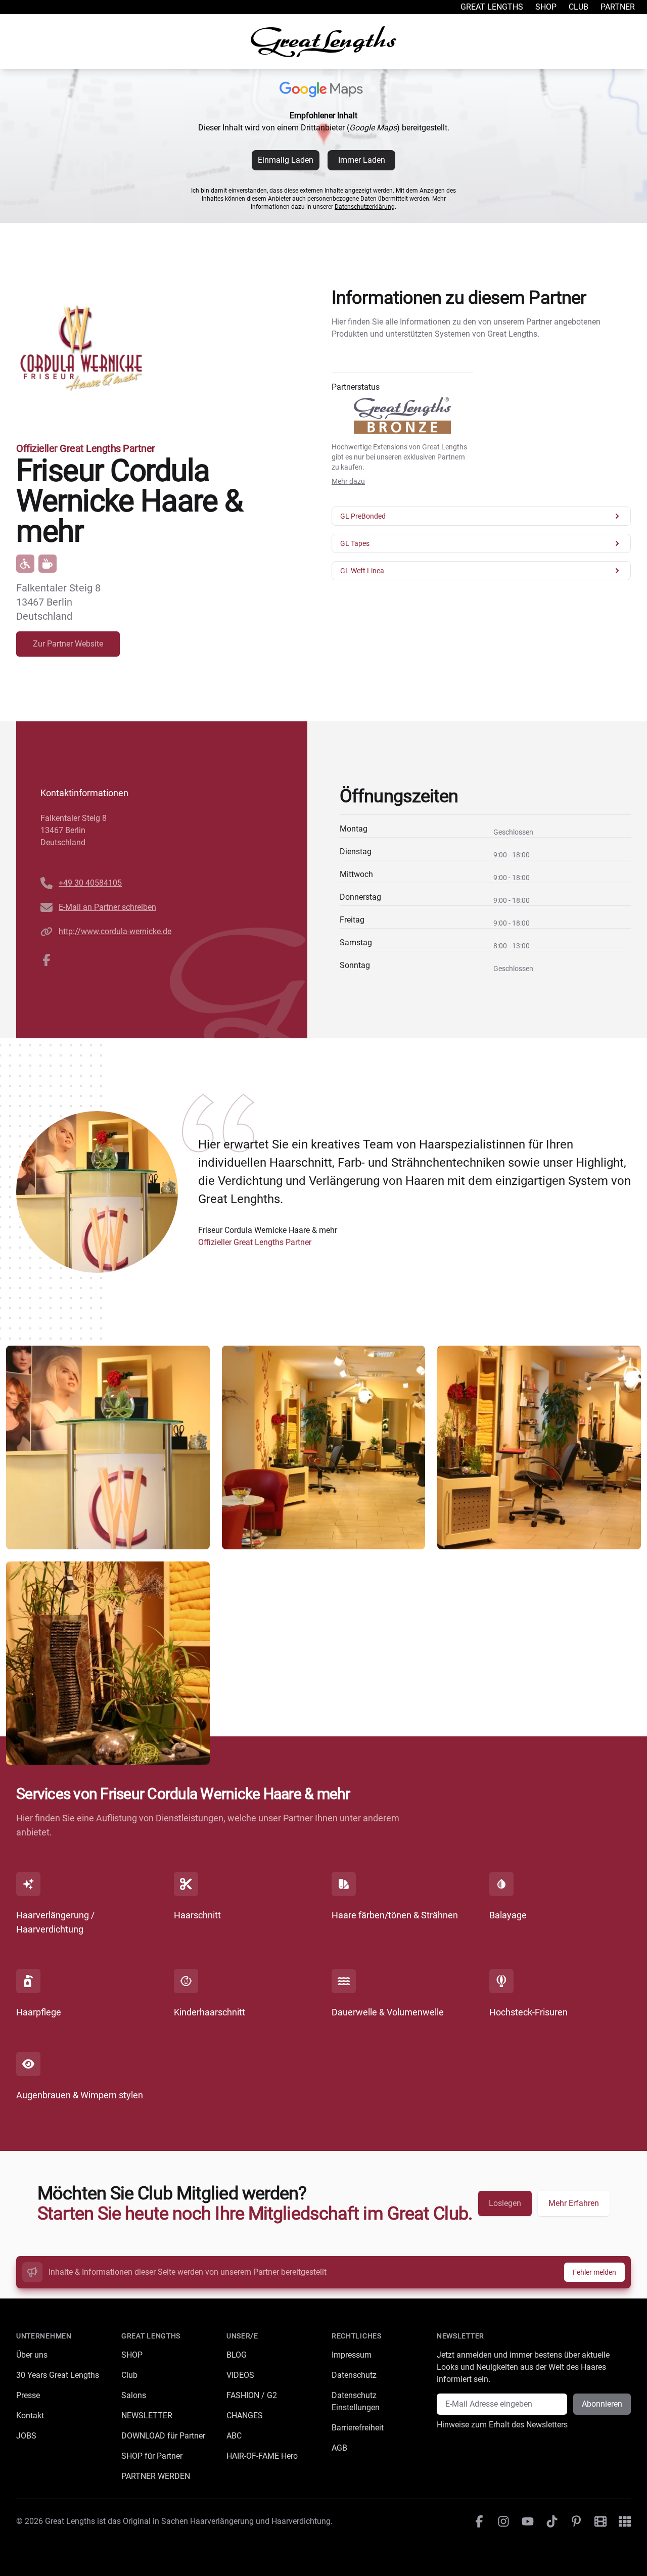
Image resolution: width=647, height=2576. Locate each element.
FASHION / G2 (252, 2395)
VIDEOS (240, 2375)
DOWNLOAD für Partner (163, 2436)
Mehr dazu (348, 481)
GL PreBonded (363, 516)
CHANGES (245, 2416)
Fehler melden (594, 2272)
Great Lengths (492, 7)
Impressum (352, 2355)
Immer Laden (362, 160)
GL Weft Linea (362, 571)
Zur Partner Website (68, 644)
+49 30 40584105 (90, 883)
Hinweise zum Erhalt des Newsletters (502, 2425)
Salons (134, 2395)
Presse (28, 2395)
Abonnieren (602, 2404)
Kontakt (30, 2416)
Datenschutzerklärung (365, 207)
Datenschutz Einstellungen (356, 2401)
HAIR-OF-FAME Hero (262, 2456)
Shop (546, 7)
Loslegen (505, 2203)
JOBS (26, 2436)
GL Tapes (355, 543)
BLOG (237, 2355)
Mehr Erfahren (574, 2203)
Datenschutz (354, 2375)
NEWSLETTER (147, 2416)
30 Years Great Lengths (58, 2375)
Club (579, 7)
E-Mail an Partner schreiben (107, 907)
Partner (618, 7)
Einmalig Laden (286, 160)
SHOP (132, 2355)
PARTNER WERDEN (156, 2476)
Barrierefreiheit (358, 2428)
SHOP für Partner (152, 2456)
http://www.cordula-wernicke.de (115, 931)
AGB (339, 2448)
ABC (234, 2436)
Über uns (32, 2355)
